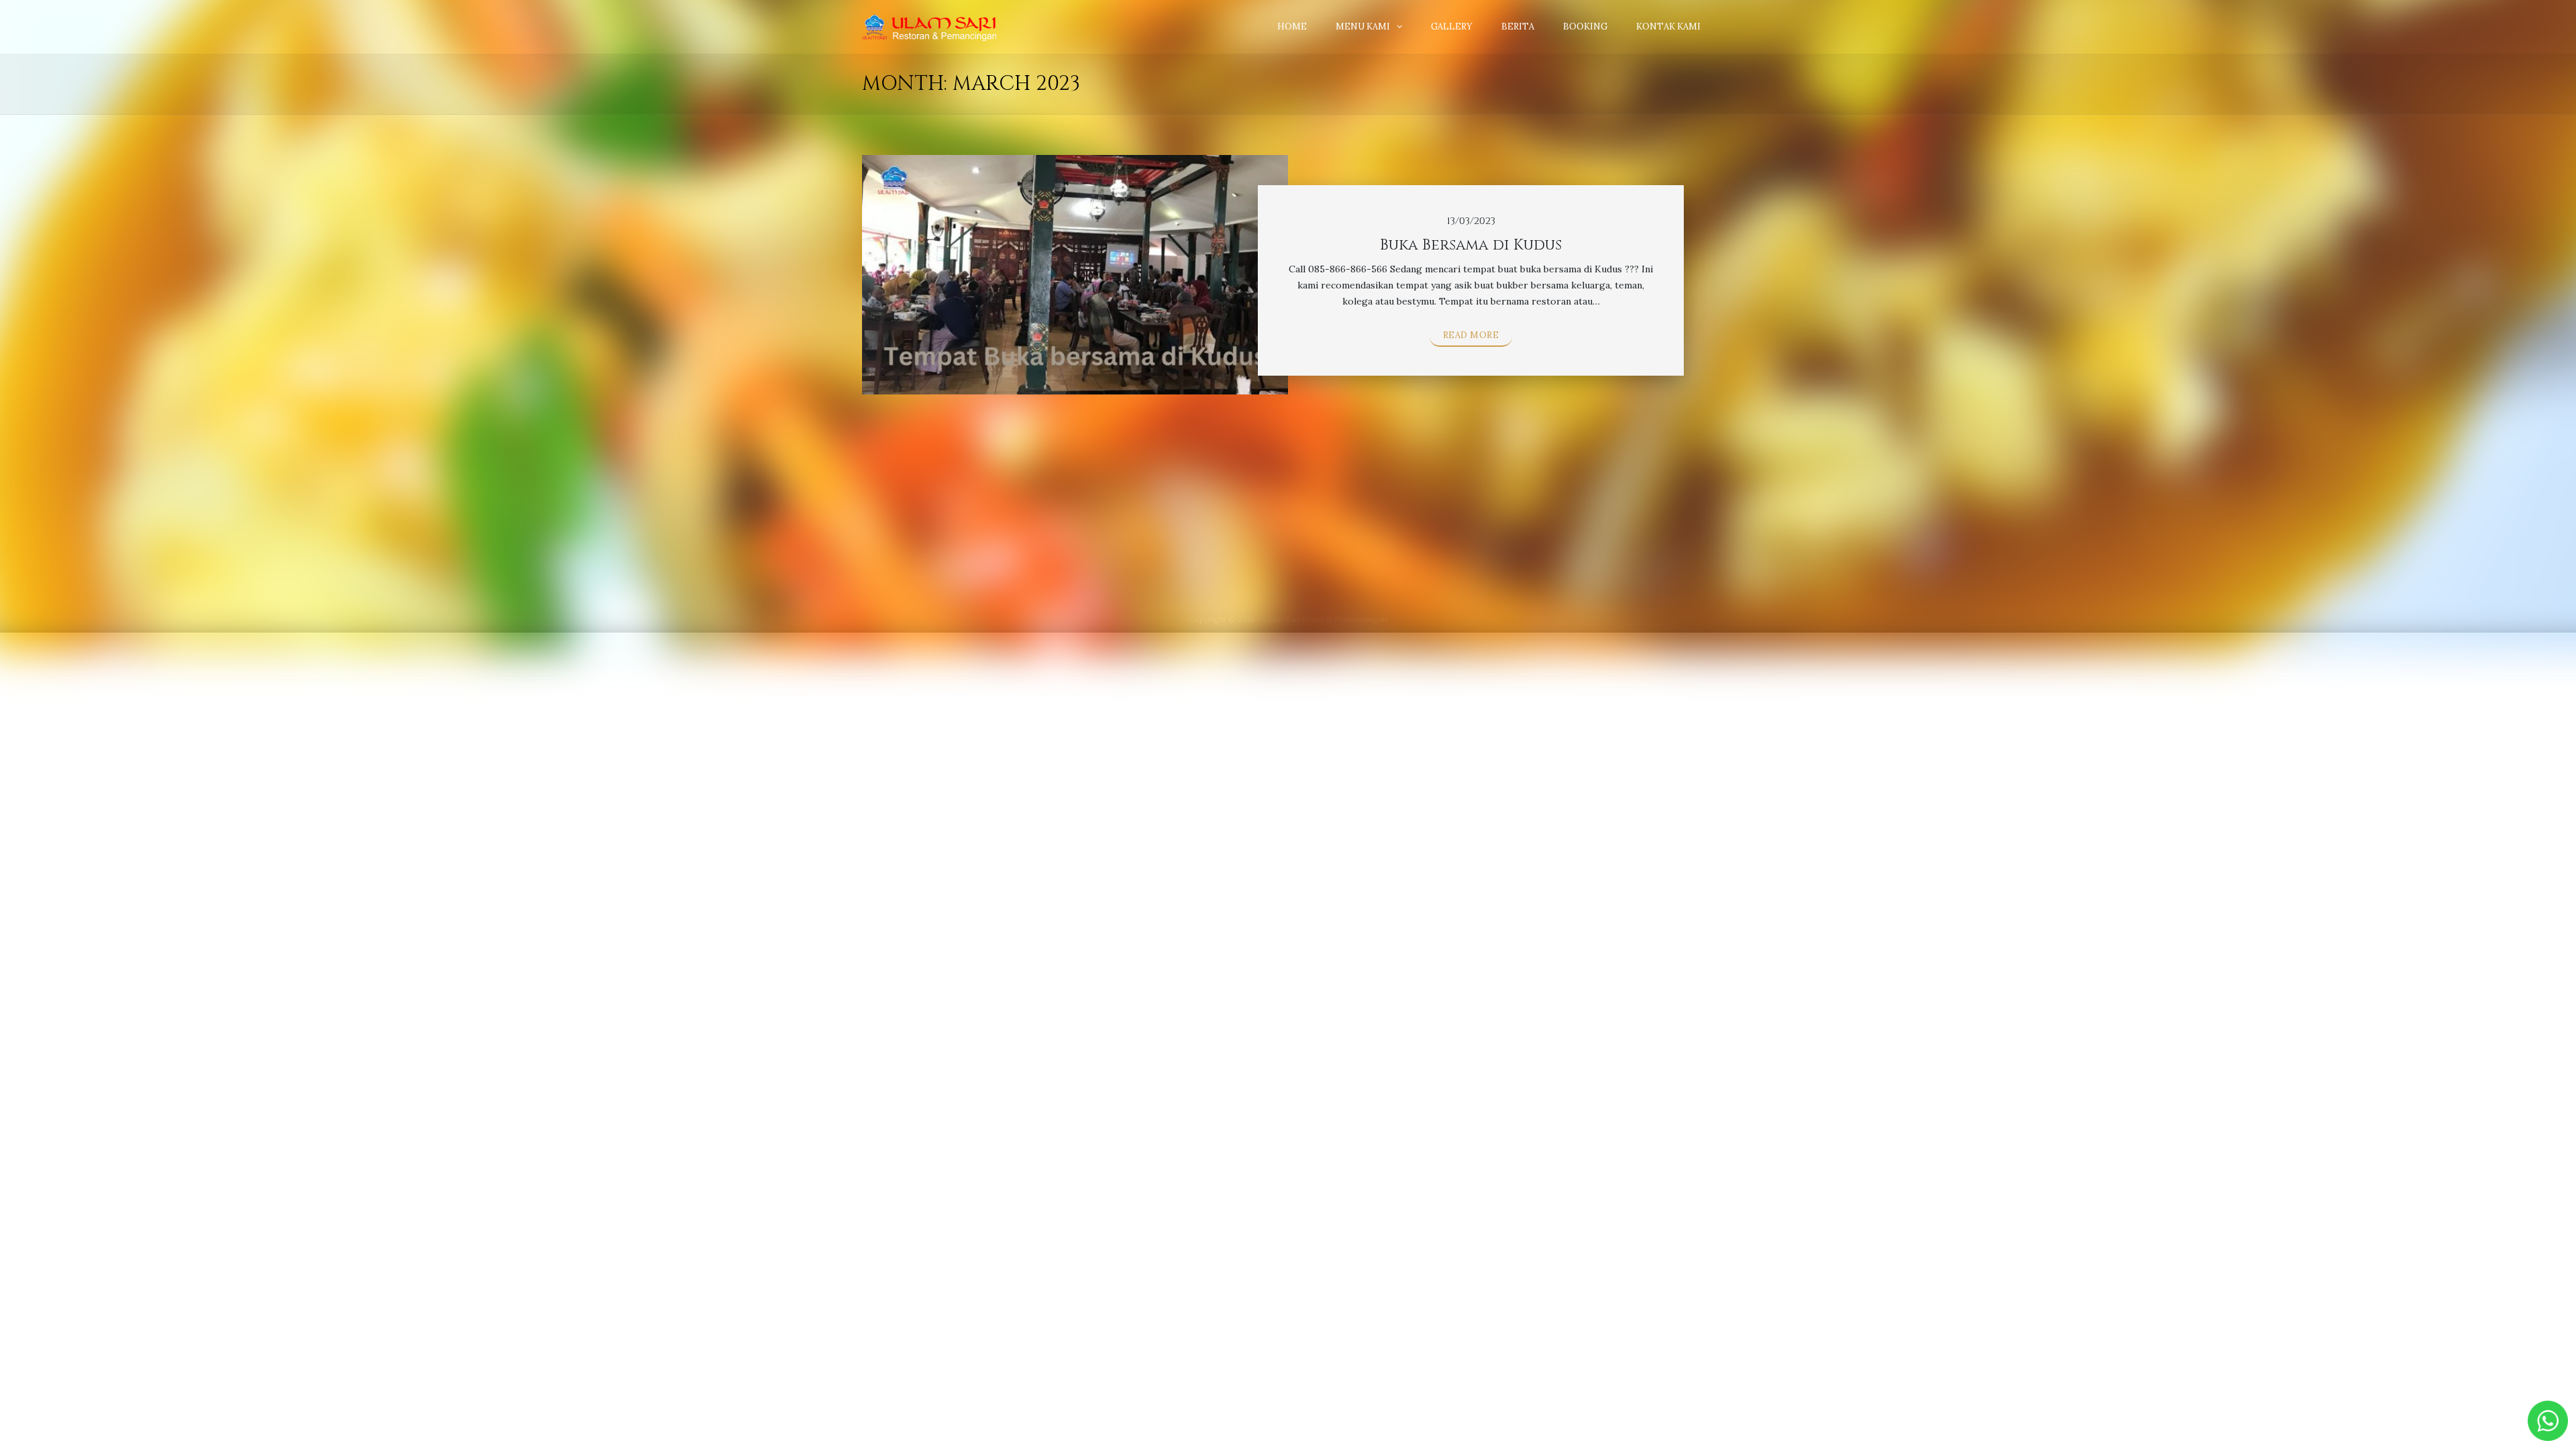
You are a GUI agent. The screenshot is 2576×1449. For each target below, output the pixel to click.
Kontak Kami (1668, 26)
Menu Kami (1363, 26)
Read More (1471, 335)
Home (1292, 26)
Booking (1585, 26)
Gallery (1452, 26)
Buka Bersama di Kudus (1471, 245)
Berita (1518, 26)
